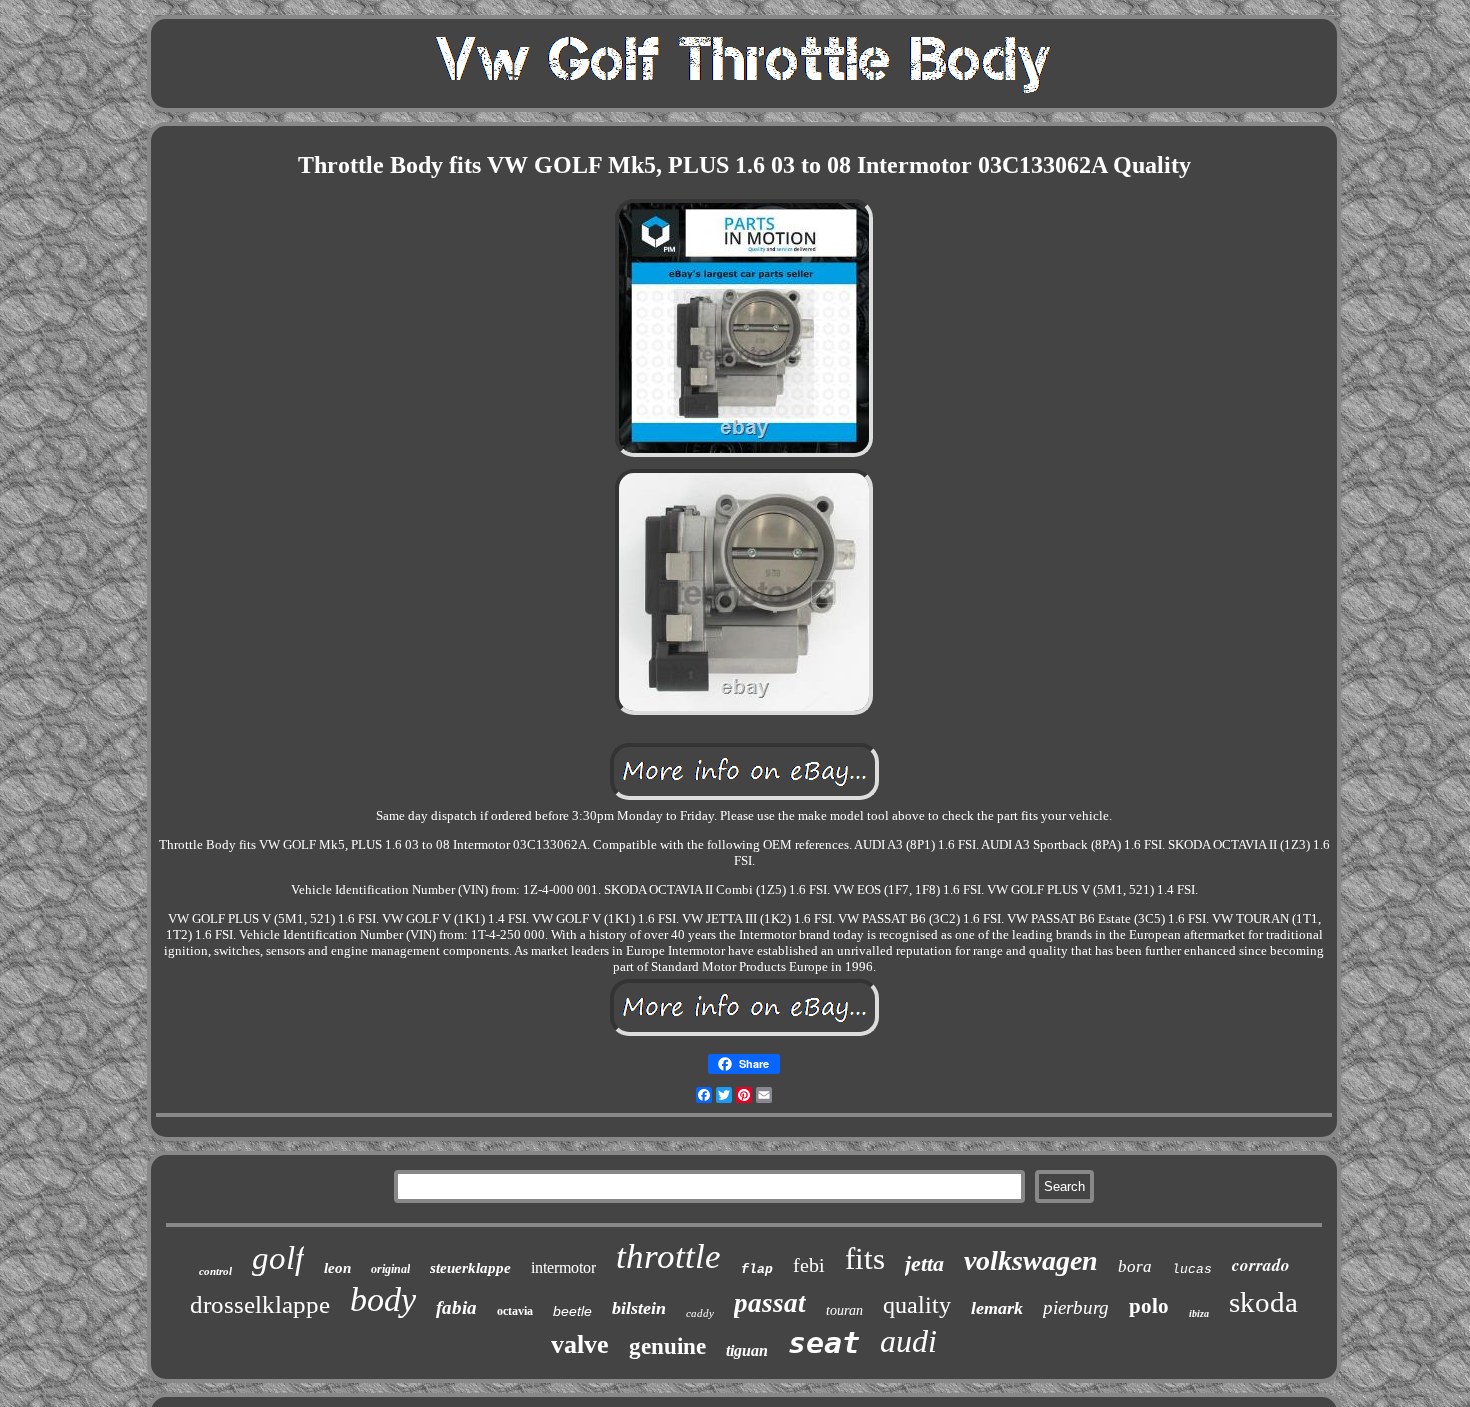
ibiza (1199, 1313)
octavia (515, 1311)
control (215, 1271)
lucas (1192, 1269)
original (390, 1269)
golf (278, 1258)
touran (844, 1310)
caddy (700, 1313)
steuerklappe (470, 1268)
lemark (997, 1308)
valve (580, 1344)
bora (1135, 1266)
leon (337, 1268)
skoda (1263, 1302)
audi (908, 1341)
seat (824, 1342)
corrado (1261, 1265)
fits (865, 1258)
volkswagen (1031, 1260)
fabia (456, 1307)
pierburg (1076, 1307)
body (383, 1299)
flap (757, 1269)
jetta (924, 1263)
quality (917, 1305)
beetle (572, 1311)
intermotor (563, 1267)
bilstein (639, 1308)
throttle (668, 1256)
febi (809, 1265)
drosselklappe (260, 1304)
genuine (667, 1346)
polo (1149, 1306)
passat (770, 1303)
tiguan (747, 1350)
